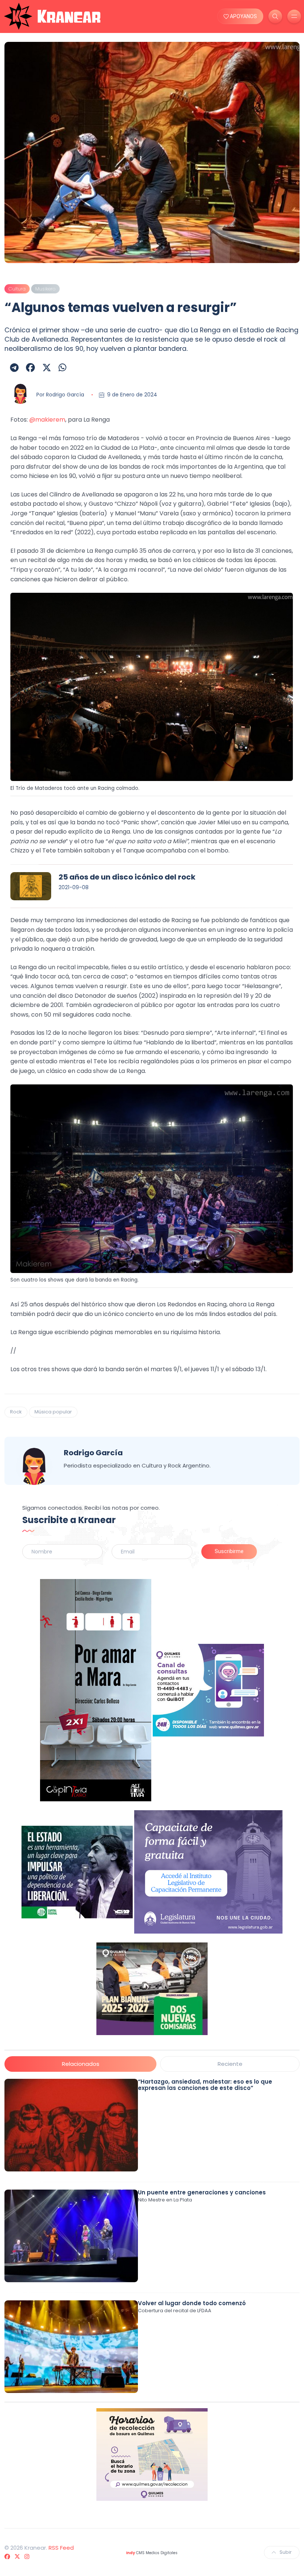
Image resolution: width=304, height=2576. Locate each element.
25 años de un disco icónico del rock (127, 877)
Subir (286, 2552)
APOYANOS (243, 16)
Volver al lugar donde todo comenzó (192, 2303)
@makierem (47, 420)
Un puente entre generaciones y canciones (202, 2192)
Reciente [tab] (230, 2064)
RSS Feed (61, 2548)
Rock (16, 1412)
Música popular (53, 1412)
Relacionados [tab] (81, 2064)
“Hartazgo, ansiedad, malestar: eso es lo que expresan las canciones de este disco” (205, 2085)
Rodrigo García (65, 395)
